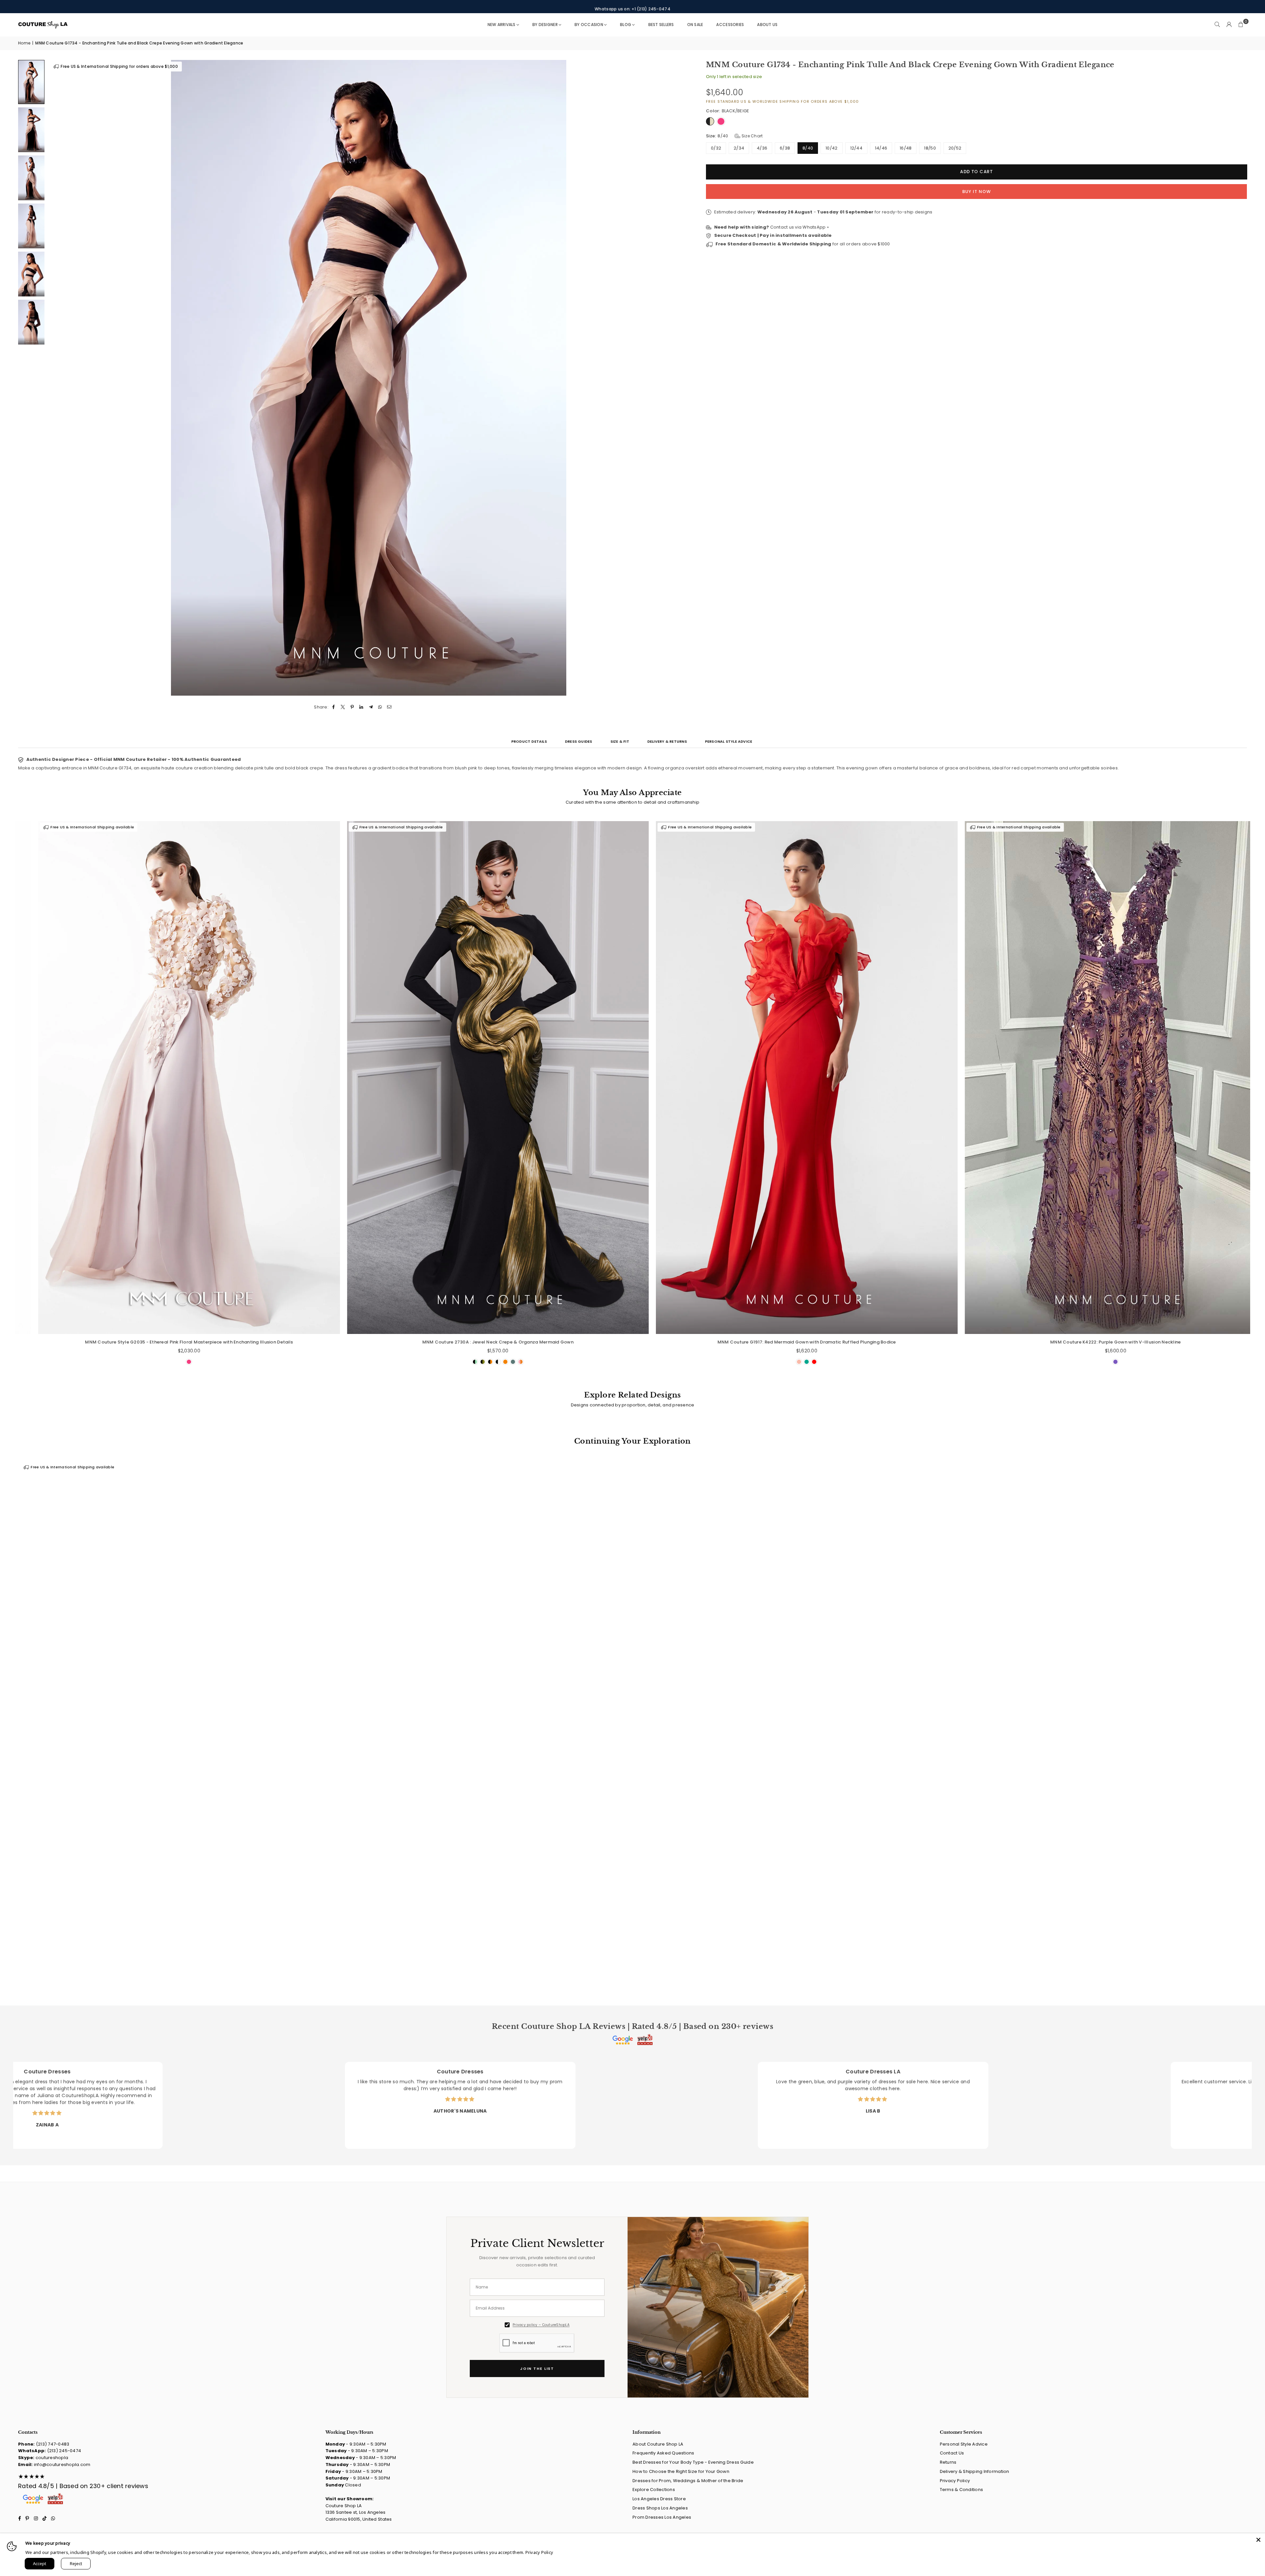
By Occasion (589, 25)
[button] (1241, 25)
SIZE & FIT (620, 741)
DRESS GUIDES (579, 741)
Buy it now (977, 192)
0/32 (716, 148)
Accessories (730, 25)
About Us (767, 25)
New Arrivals (502, 25)
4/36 (762, 148)
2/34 (739, 148)
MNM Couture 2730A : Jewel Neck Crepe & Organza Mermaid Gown (871, 1342)
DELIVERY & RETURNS (667, 741)
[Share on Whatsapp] (380, 707)
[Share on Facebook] (334, 707)
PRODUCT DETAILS (529, 741)
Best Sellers (661, 25)
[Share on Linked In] (362, 707)
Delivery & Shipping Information (975, 2471)
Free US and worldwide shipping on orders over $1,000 (632, 6)
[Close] (1258, 2540)
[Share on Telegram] (371, 707)
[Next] (680, 378)
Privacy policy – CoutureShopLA (541, 2325)
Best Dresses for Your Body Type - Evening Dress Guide (693, 2462)
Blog (626, 25)
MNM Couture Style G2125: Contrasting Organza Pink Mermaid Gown (253, 1342)
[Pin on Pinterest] (352, 707)
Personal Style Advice (964, 2444)
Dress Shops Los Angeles (660, 2508)
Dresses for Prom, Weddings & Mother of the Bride (688, 2481)
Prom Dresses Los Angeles (662, 2517)
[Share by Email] (390, 707)
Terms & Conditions (962, 2490)
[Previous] (57, 378)
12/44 (856, 148)
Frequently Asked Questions (663, 2453)
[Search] (1217, 25)
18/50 (930, 148)
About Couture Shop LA (658, 2444)
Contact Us (952, 2453)
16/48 (906, 148)
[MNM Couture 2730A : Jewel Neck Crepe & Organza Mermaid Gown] (871, 1077)
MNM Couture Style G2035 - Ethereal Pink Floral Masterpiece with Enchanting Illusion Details (562, 1342)
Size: (734, 136)
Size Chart (752, 136)
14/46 (881, 148)
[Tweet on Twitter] (343, 707)
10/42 (831, 148)
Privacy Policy (955, 2481)
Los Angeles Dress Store (659, 2499)
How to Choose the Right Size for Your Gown (681, 2471)
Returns (948, 2462)
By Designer (545, 25)
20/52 (955, 148)
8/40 (808, 148)
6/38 (785, 148)
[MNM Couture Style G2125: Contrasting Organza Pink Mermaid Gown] (253, 1077)
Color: (728, 111)
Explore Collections (654, 2490)
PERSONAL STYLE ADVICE (729, 741)
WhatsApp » (816, 227)
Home (24, 43)
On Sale (695, 25)
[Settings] (1229, 25)
